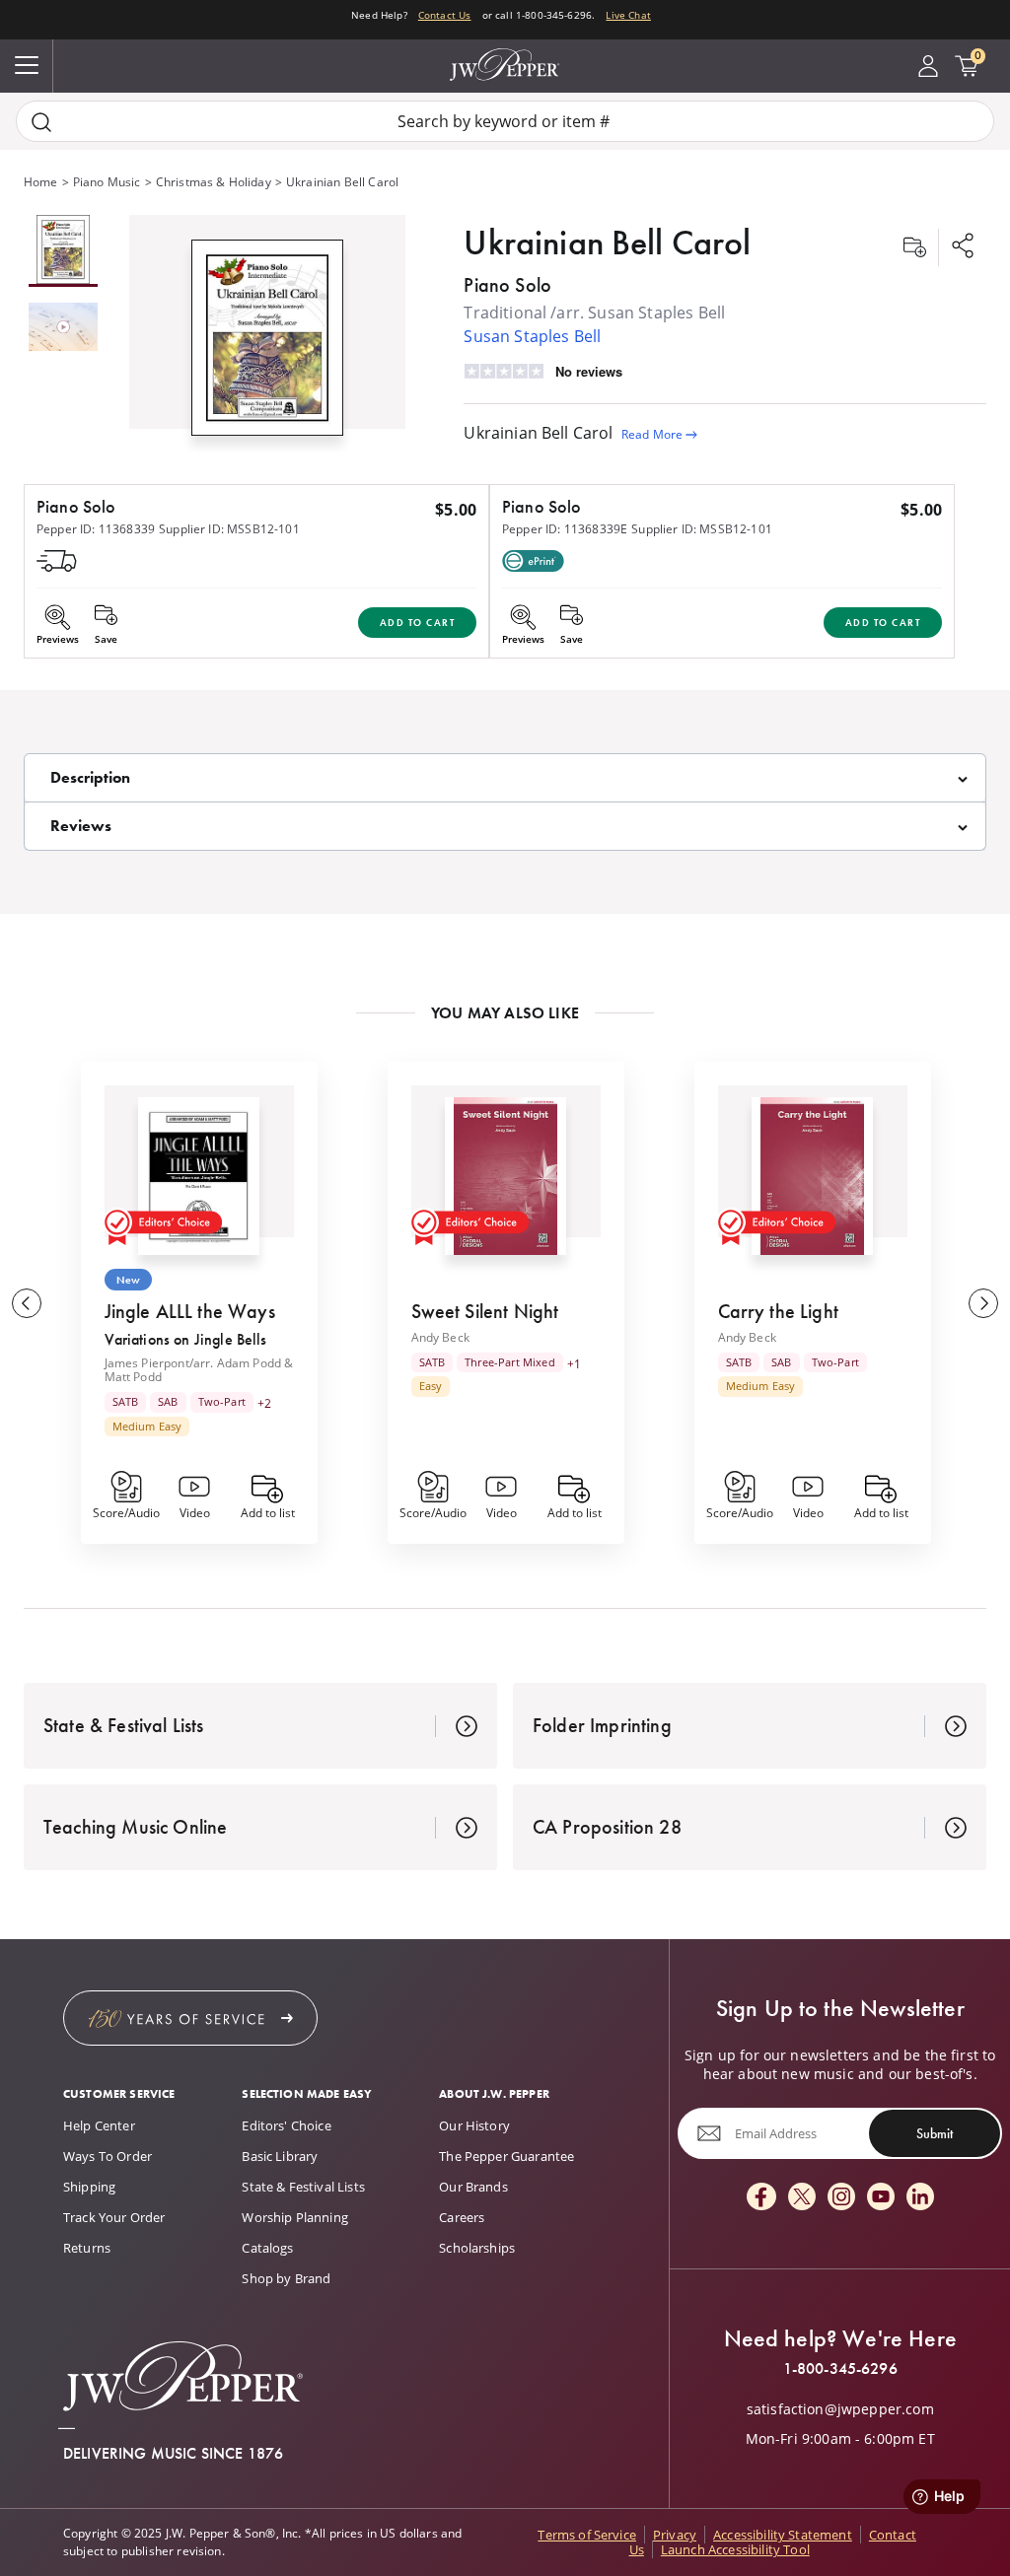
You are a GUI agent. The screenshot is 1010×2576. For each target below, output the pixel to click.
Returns (87, 2248)
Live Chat (628, 15)
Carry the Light (778, 1311)
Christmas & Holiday (214, 182)
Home (41, 182)
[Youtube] (881, 2198)
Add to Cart (418, 623)
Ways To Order (108, 2156)
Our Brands (473, 2187)
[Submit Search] (41, 122)
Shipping (89, 2187)
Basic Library (280, 2156)
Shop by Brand (286, 2278)
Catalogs (267, 2248)
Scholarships (477, 2248)
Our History (474, 2125)
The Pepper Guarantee (506, 2156)
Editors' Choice (286, 2125)
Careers (462, 2217)
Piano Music (107, 182)
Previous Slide (27, 1303)
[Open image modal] (267, 346)
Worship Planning (295, 2217)
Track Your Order (114, 2217)
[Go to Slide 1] (63, 251)
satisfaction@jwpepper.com (840, 2409)
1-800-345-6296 (840, 2369)
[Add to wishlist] (914, 247)
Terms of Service (587, 2535)
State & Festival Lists (303, 2187)
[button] (267, 334)
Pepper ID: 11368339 (96, 529)
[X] (802, 2198)
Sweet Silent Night (485, 1311)
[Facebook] (761, 2198)
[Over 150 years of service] (190, 2018)
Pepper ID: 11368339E (565, 529)
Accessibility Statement (783, 2535)
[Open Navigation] (27, 66)
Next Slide (983, 1303)
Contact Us (445, 15)
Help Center (99, 2125)
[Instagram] (841, 2198)
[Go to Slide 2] (63, 328)
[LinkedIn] (920, 2198)
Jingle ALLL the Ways (190, 1311)
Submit (935, 2133)
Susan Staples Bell (532, 336)
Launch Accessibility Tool (735, 2549)
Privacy (675, 2535)
